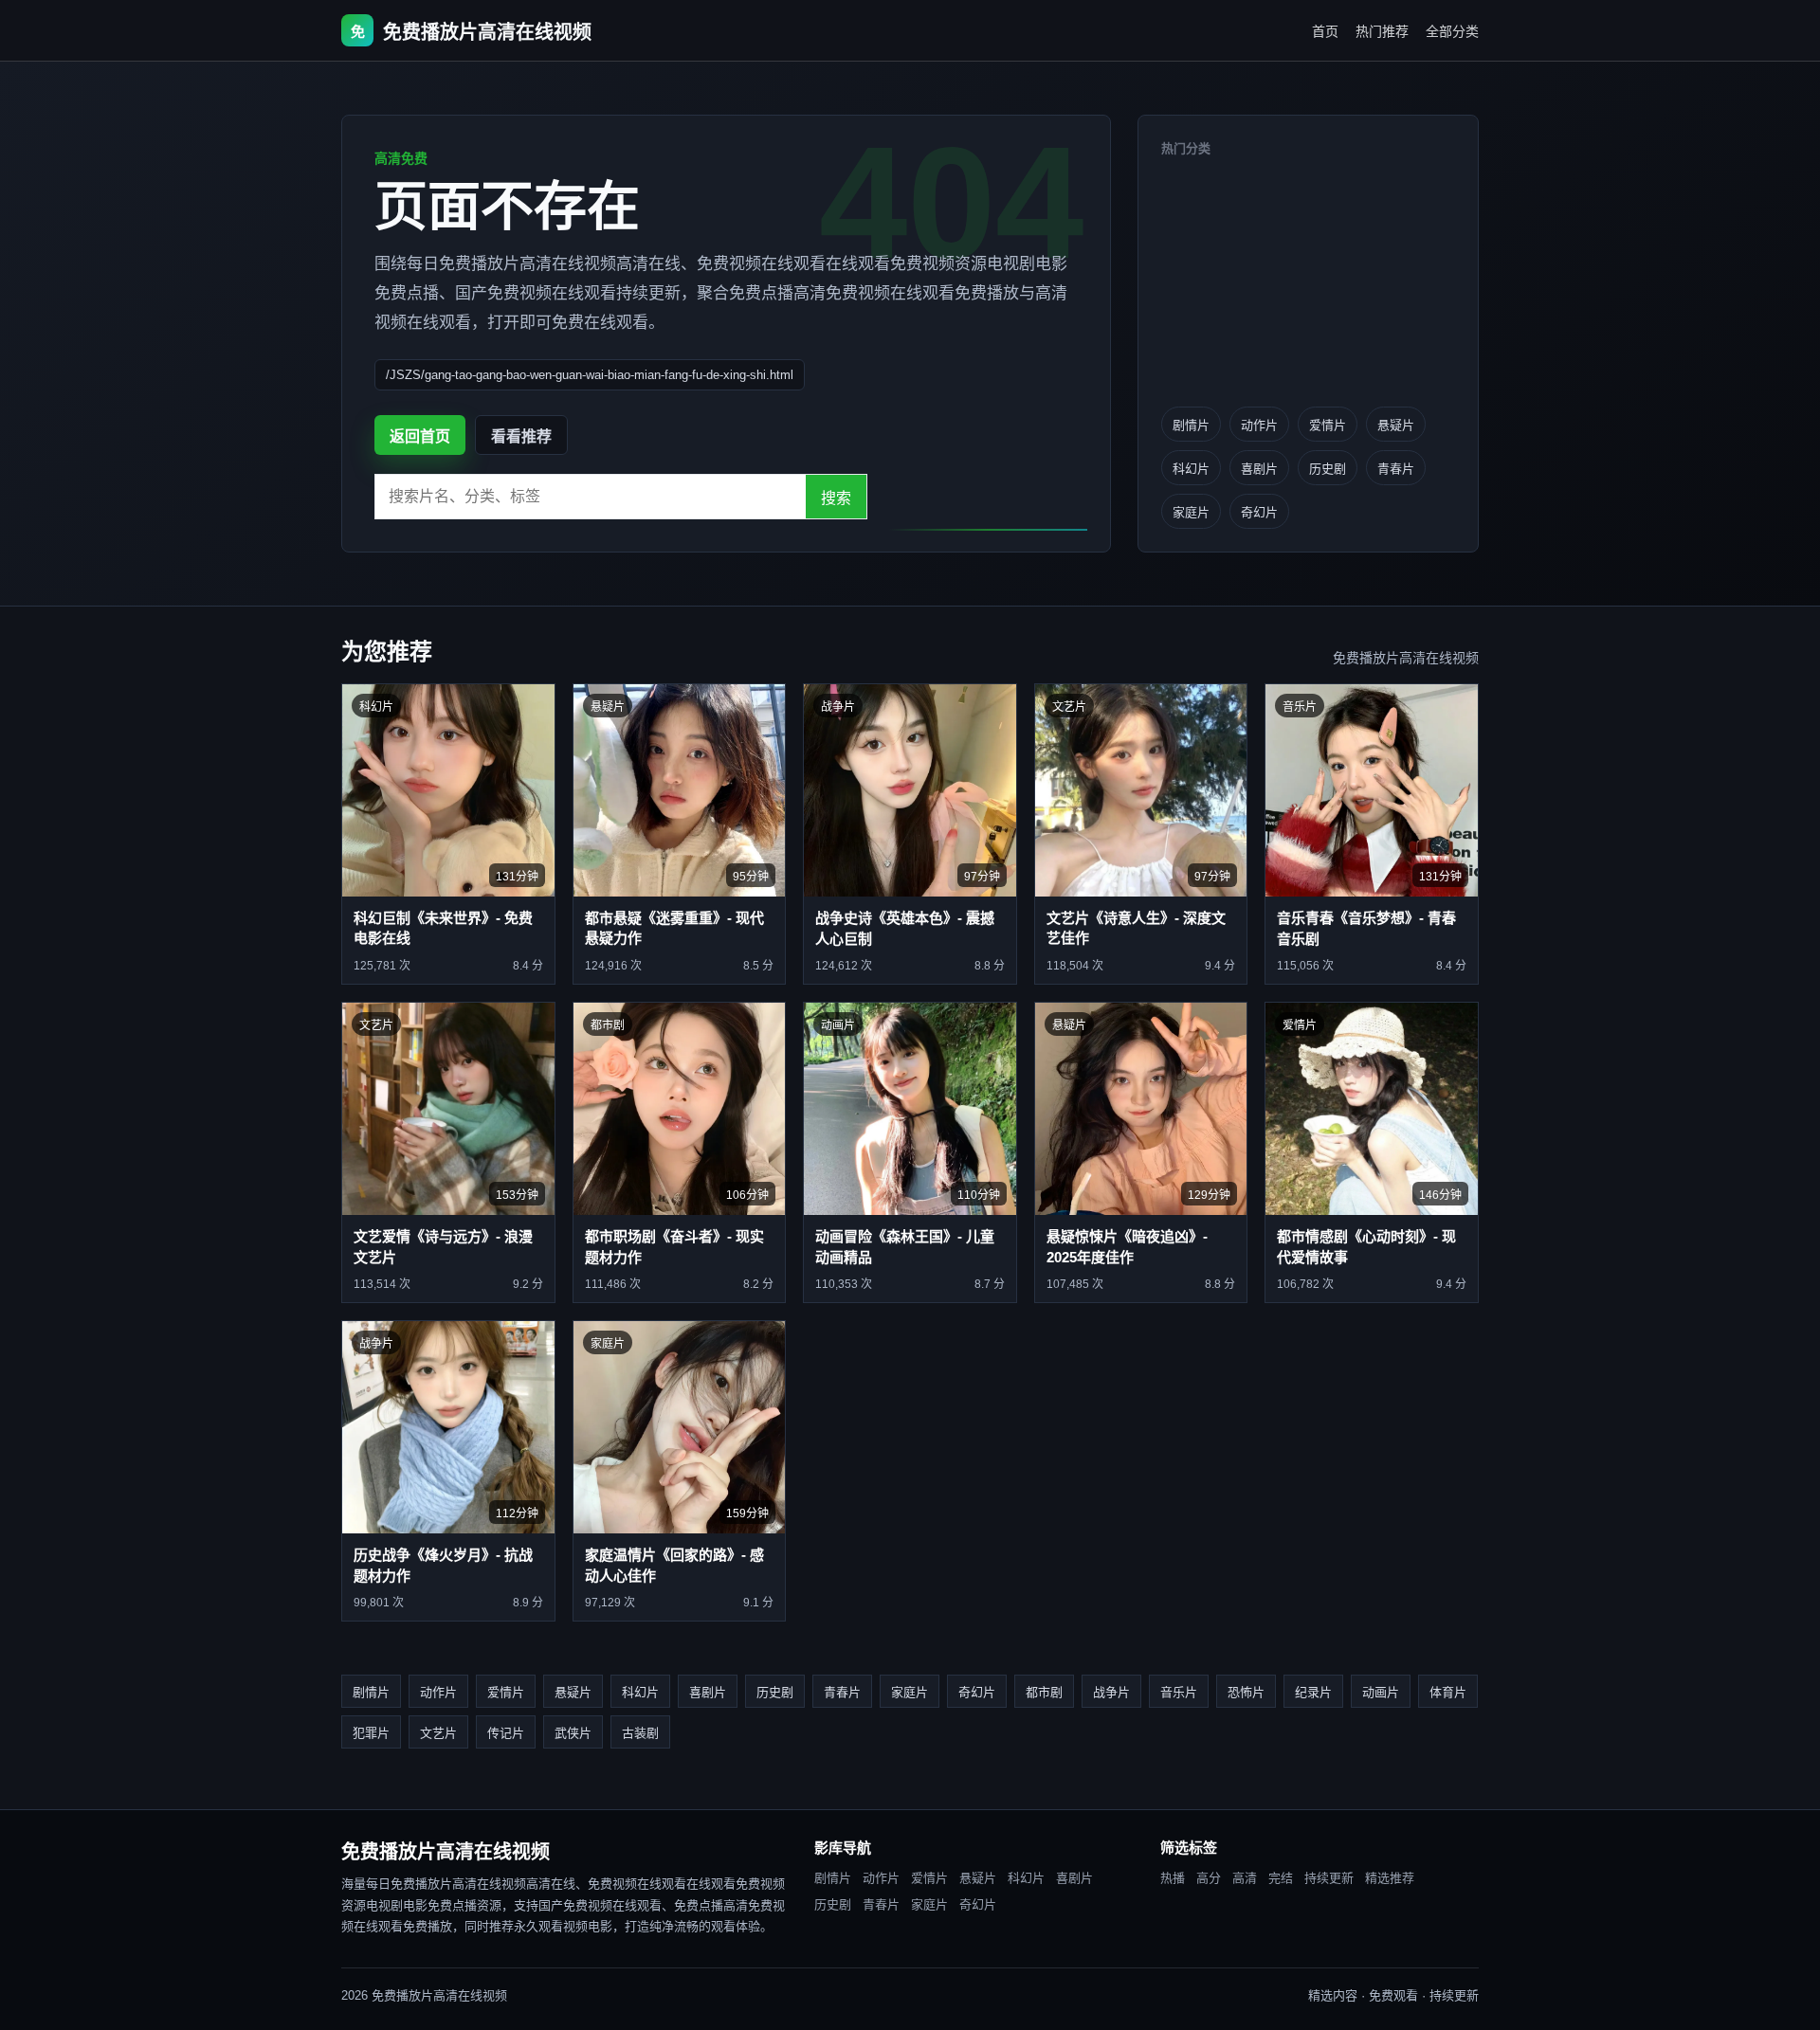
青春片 (1396, 469)
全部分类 (1452, 31)
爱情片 (1328, 425)
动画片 (1381, 1692)
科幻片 (1191, 469)
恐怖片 (1246, 1692)
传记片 (506, 1733)
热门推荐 (1382, 31)
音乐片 (1179, 1692)
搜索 (836, 498)
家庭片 (1191, 512)
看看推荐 (521, 436)
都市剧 (1044, 1692)
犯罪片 (371, 1733)
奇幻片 (1259, 512)
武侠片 (573, 1733)
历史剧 (1328, 469)
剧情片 (1191, 425)
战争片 (1111, 1692)
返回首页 (420, 436)
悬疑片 (1396, 425)
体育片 (1448, 1692)
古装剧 (640, 1733)
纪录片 (1313, 1692)
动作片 (1259, 425)
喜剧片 (1259, 469)
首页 (1325, 31)
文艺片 (438, 1733)
